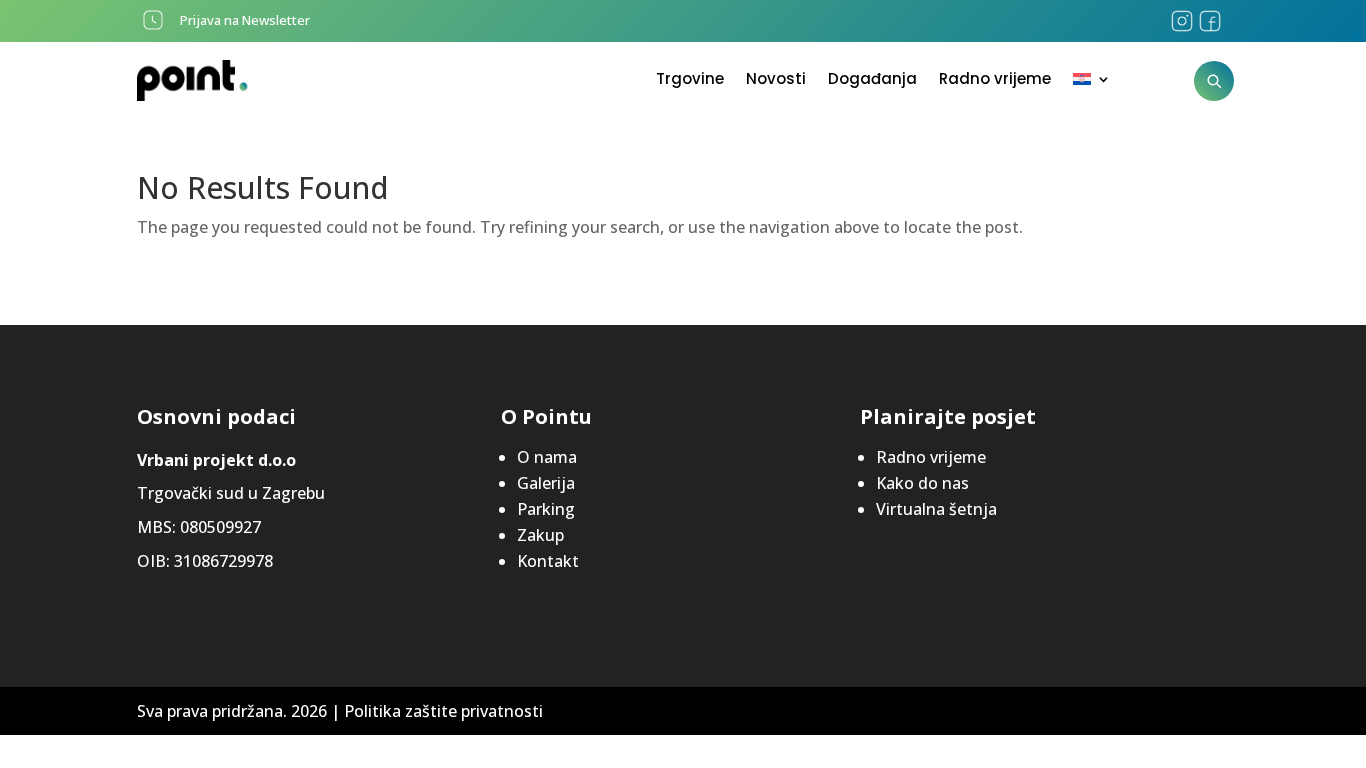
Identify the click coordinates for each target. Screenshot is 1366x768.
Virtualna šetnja (936, 509)
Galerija (546, 483)
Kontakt (548, 561)
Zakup (540, 535)
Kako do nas (922, 483)
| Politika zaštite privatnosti (437, 711)
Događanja (872, 80)
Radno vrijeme (995, 80)
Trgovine (690, 80)
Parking (546, 509)
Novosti (776, 80)
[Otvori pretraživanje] (1214, 81)
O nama (547, 457)
